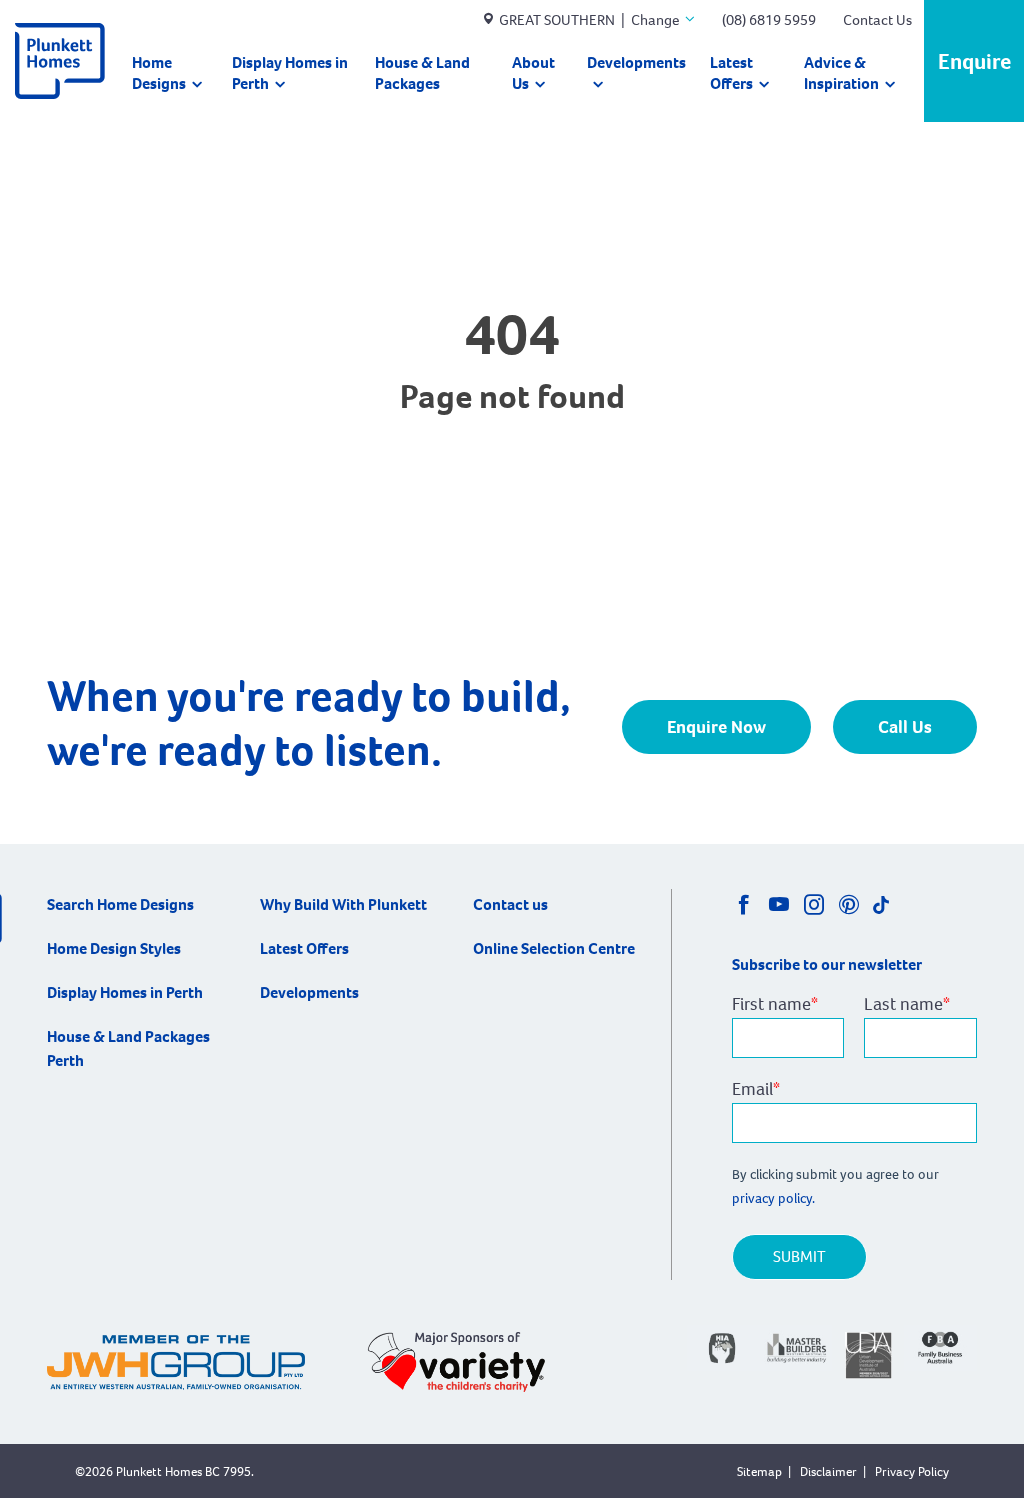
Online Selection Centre (554, 948)
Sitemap (759, 1471)
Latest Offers (731, 73)
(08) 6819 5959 (769, 20)
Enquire (974, 61)
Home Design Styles (114, 948)
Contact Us (877, 20)
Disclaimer (828, 1471)
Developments (636, 62)
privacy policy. (775, 1198)
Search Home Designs (120, 904)
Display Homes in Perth (290, 73)
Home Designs (159, 73)
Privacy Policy (912, 1471)
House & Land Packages (422, 73)
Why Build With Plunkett (343, 904)
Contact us (510, 904)
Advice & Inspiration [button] (841, 73)
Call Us (905, 727)
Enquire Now (716, 727)
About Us (533, 73)
